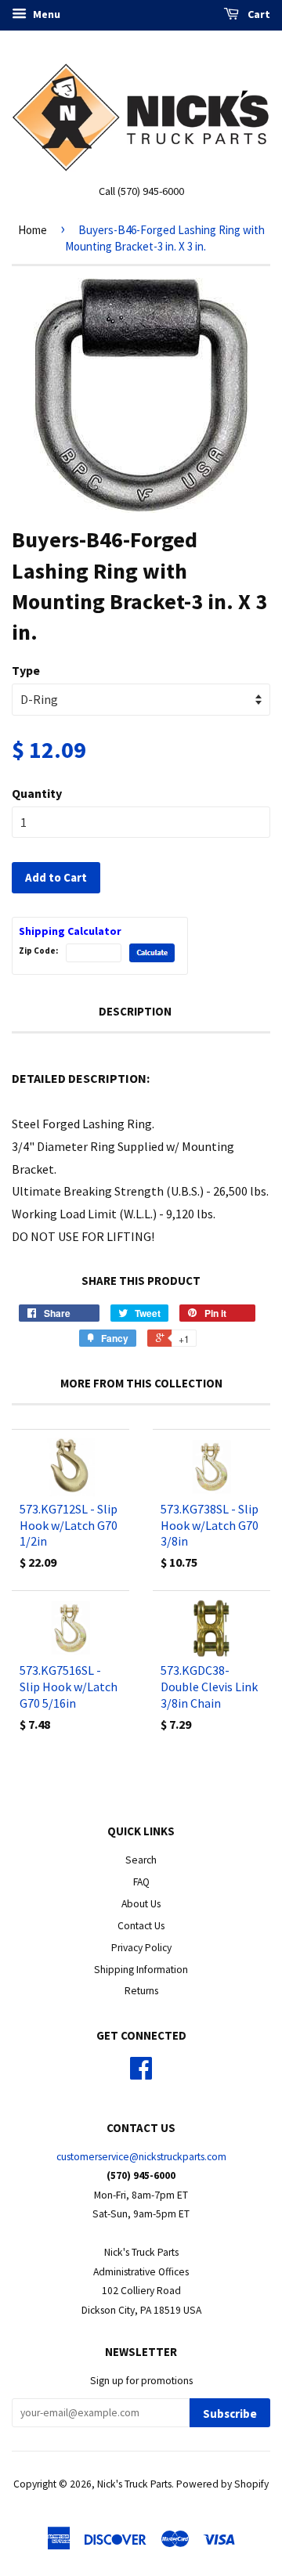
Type (26, 670)
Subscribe (230, 2414)
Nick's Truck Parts (134, 2484)
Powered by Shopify (222, 2484)
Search (141, 1860)
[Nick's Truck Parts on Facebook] (141, 2074)
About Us (141, 1904)
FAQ (141, 1882)
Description (135, 1011)
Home (33, 230)
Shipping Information (141, 1970)
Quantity (37, 793)
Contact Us (141, 1926)
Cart (258, 14)
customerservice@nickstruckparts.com (141, 2157)
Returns (141, 1991)
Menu (45, 14)
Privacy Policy (141, 1948)
